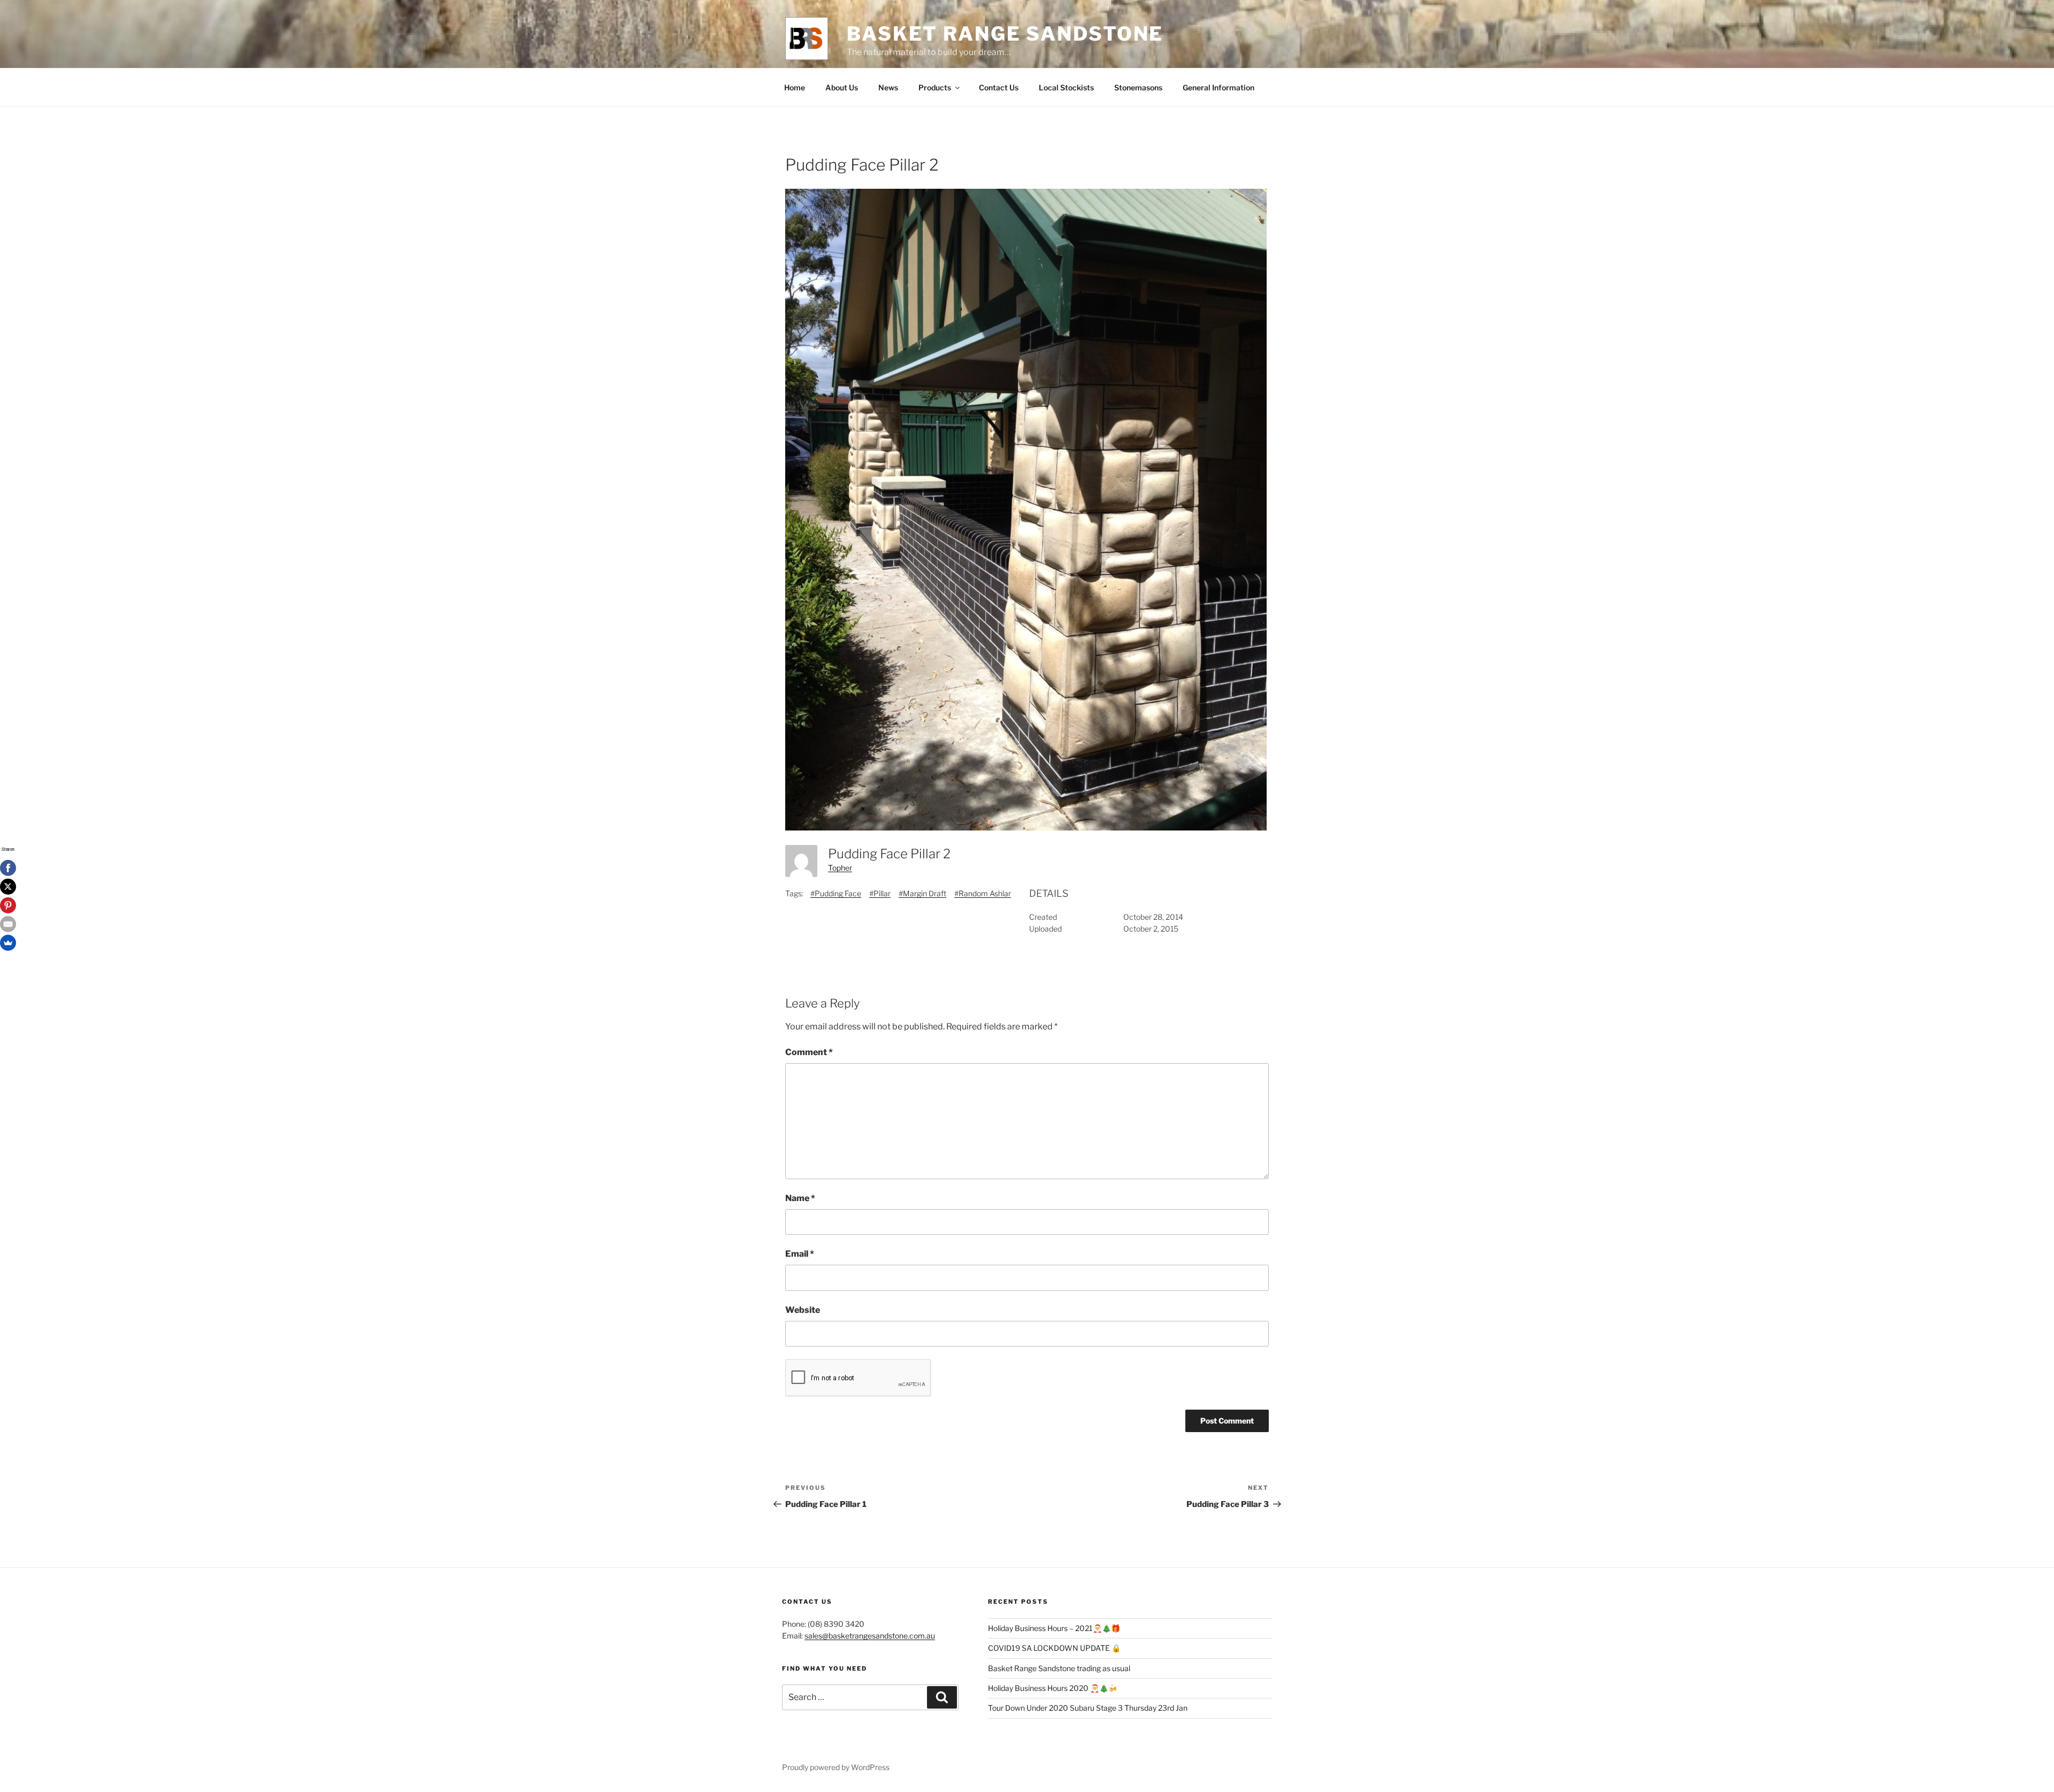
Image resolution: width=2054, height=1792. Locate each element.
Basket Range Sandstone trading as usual (1059, 1668)
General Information (1218, 87)
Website (803, 1310)
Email (800, 1254)
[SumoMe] (8, 943)
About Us (842, 87)
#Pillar (880, 893)
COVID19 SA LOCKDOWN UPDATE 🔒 (1054, 1648)
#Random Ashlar (983, 893)
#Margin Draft (922, 893)
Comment (809, 1052)
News (888, 87)
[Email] (8, 924)
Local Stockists (1066, 87)
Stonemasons (1138, 87)
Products (935, 87)
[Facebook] (8, 868)
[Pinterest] (8, 905)
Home (795, 87)
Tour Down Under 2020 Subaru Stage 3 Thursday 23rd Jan (1088, 1708)
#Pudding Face (836, 893)
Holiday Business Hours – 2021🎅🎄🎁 (1054, 1628)
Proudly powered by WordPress (836, 1767)
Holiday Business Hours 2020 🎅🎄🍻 (1053, 1688)
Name (800, 1198)
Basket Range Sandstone (1005, 34)
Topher (840, 868)
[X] (8, 887)
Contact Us (999, 87)
